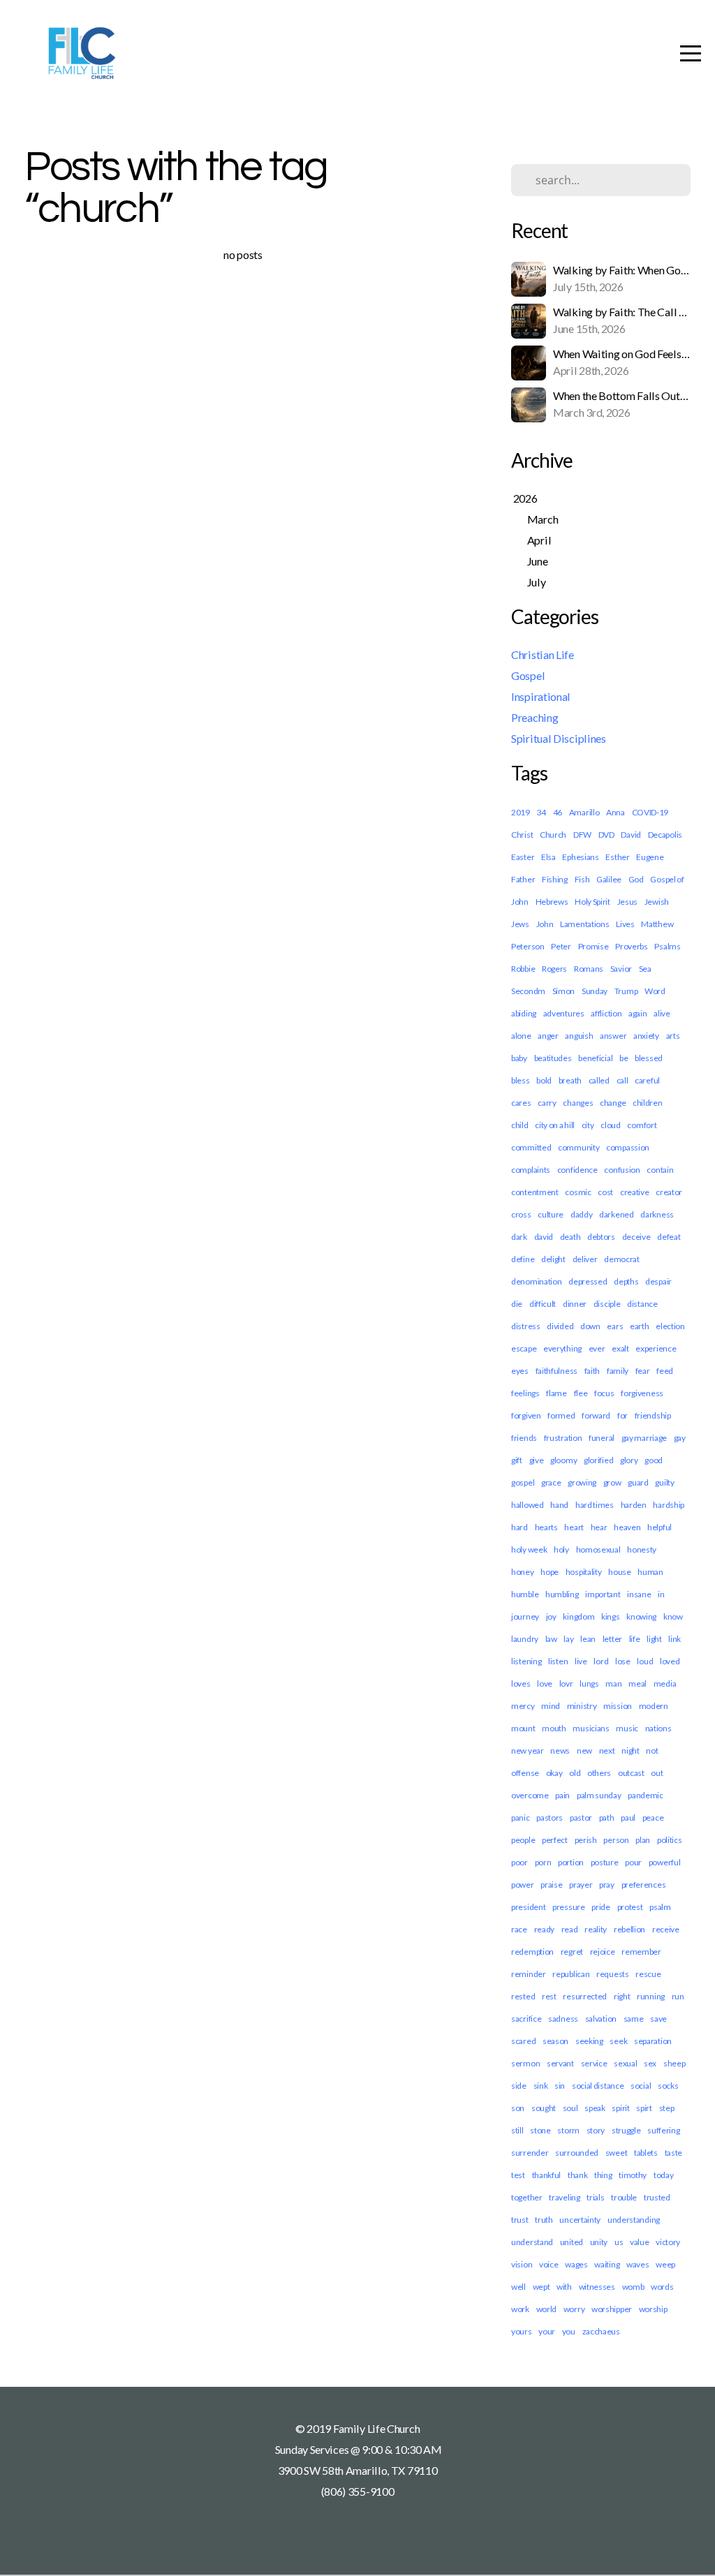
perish (586, 1840)
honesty (642, 1549)
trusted (657, 2197)
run (678, 1996)
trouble (624, 2197)
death (570, 1237)
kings (611, 1616)
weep (665, 2264)
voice (549, 2264)
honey (523, 1572)
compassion (628, 1147)
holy (561, 1549)
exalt (620, 1348)
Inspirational (541, 696)
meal (637, 1683)
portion (571, 1862)
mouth (554, 1728)
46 (558, 812)
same (634, 2019)
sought (544, 2108)
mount (523, 1728)
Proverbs (632, 946)
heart (574, 1527)
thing (603, 2175)
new (584, 1750)
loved (670, 1661)
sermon (525, 2063)
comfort (642, 1125)
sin (560, 2086)
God (636, 879)
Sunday (595, 991)
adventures (564, 1013)
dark (519, 1237)
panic (521, 1818)
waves (638, 2264)
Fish (582, 879)
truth (544, 2220)
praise (551, 1885)
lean (588, 1639)
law (551, 1639)
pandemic (646, 1795)
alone (521, 1036)
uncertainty (580, 2220)
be (624, 1058)
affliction (606, 1013)
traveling (564, 2197)
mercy (523, 1706)
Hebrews (552, 902)
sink (541, 2086)
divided (560, 1326)
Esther (617, 857)
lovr (566, 1683)
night (631, 1750)
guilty (664, 1482)
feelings (525, 1393)
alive (662, 1013)
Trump (626, 991)
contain (660, 1170)
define (523, 1259)
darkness (657, 1214)
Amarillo (584, 812)
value (640, 2242)
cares (521, 1103)
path (607, 1818)
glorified (598, 1460)
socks (668, 2086)
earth (640, 1326)
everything (562, 1348)
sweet (617, 2153)
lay (568, 1639)
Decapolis (665, 835)
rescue (648, 1974)
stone (540, 2130)
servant (560, 2063)
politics (670, 1840)
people (523, 1840)
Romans (589, 969)
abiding (524, 1013)
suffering (663, 2130)
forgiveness (642, 1393)
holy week (529, 1549)
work (520, 2309)
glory (629, 1460)
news (560, 1750)
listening (526, 1661)
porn (543, 1862)
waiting (607, 2264)
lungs (589, 1683)
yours (522, 2331)
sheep (675, 2063)
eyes (520, 1371)
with (564, 2287)
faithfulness (556, 1371)
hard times (595, 1505)
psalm (660, 1907)
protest (630, 1907)
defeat (669, 1237)
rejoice (603, 1952)
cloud (611, 1125)
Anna (616, 812)
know (673, 1616)
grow (612, 1482)
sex (650, 2063)
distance (642, 1304)
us (619, 2242)
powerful (665, 1862)
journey (525, 1616)
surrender (530, 2153)
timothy (633, 2175)
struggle (626, 2130)
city (588, 1125)
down (590, 1326)
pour (633, 1862)
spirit (620, 2108)
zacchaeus (601, 2331)
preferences (644, 1885)
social (641, 2086)
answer (613, 1036)
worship (653, 2309)
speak (595, 2108)
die (517, 1304)
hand (559, 1505)
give (537, 1460)
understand (532, 2242)
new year (528, 1750)
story (596, 2130)
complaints (531, 1170)
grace (551, 1482)
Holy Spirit (592, 902)
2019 (521, 812)
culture (551, 1214)
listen (558, 1661)
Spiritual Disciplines (559, 738)
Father (523, 879)
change (613, 1103)
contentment (535, 1192)
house (620, 1572)
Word (655, 991)
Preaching (535, 717)
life (635, 1639)
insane (639, 1594)
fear (643, 1371)
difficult (543, 1304)
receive (666, 1929)
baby (519, 1058)
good (654, 1460)
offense (525, 1773)
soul (570, 2108)
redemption (532, 1952)
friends (524, 1438)
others (599, 1773)
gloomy (563, 1460)
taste (674, 2153)
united (572, 2242)
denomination (536, 1281)
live (581, 1661)
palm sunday (599, 1795)
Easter (523, 857)
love (545, 1683)
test (518, 2175)
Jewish (657, 902)
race (519, 1929)
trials (595, 2197)
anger (548, 1036)
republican (571, 1974)
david (544, 1237)
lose (623, 1661)
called (599, 1080)
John (545, 924)
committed (531, 1147)
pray (607, 1885)
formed (561, 1415)
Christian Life (543, 654)
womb (633, 2287)
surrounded (577, 2153)
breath (570, 1080)
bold (544, 1080)
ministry (582, 1706)
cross (521, 1214)
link (675, 1639)
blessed (649, 1058)
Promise (594, 946)
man (613, 1683)
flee (581, 1393)
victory (668, 2242)
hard (519, 1527)
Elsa (548, 857)
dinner (575, 1304)
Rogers (554, 969)
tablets (646, 2153)
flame (556, 1393)
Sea (645, 969)
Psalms (667, 946)
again (638, 1013)
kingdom (578, 1616)
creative (635, 1192)
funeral (602, 1438)
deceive (636, 1237)
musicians (591, 1728)
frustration (563, 1438)
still (517, 2130)
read (570, 1929)
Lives (625, 924)
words (662, 2287)
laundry (525, 1639)
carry (547, 1103)
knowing (641, 1616)
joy (551, 1616)
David (631, 835)
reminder (529, 1974)
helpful (659, 1527)
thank (578, 2175)
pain (562, 1795)
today (664, 2175)
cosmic (578, 1192)
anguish (579, 1036)
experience (656, 1348)
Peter (561, 946)
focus (604, 1393)
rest (549, 1996)
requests (613, 1974)
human (650, 1572)
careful (647, 1080)
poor (519, 1862)
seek (618, 2041)
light (654, 1639)
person (616, 1840)
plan (643, 1840)
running (651, 1996)
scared (523, 2041)
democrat (622, 1259)
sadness (563, 2019)
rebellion (629, 1929)
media (665, 1683)
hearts (546, 1527)
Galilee (609, 879)
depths (626, 1281)
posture (605, 1862)
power (523, 1885)
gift (517, 1460)
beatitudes (553, 1058)
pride (601, 1907)
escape (524, 1348)
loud (645, 1661)
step (667, 2108)
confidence (577, 1170)
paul (628, 1818)
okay (554, 1773)
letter (612, 1639)
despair (658, 1281)
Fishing (555, 879)
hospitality (584, 1572)
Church (553, 835)
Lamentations (584, 924)
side (519, 2086)
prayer (581, 1885)
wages (576, 2264)
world (547, 2309)
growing (582, 1482)
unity (599, 2242)
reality (596, 1929)
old (575, 1773)
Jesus (628, 902)
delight (553, 1259)
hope (550, 1572)
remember (641, 1952)
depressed (588, 1281)
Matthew (657, 924)
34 (541, 812)
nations (658, 1728)
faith (592, 1371)
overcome (530, 1795)
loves (521, 1683)
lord (601, 1661)
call (622, 1080)
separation (653, 2041)
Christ (522, 835)
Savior (621, 969)
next (607, 1750)
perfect (555, 1840)
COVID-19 (650, 812)
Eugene (650, 857)
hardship (669, 1505)
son (518, 2108)
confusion (622, 1170)
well (518, 2287)
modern (654, 1706)
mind (551, 1706)
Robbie (523, 969)
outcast (631, 1773)
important (603, 1594)
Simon (564, 991)
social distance (598, 2086)
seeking (589, 2041)
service (594, 2063)
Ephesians (580, 857)
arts (673, 1036)
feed (665, 1371)
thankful (547, 2175)
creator (669, 1192)
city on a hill (555, 1125)
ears (615, 1326)
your (547, 2331)
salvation (601, 2019)
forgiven (526, 1415)
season (555, 2041)
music (627, 1728)
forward (596, 1415)
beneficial (595, 1058)
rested (523, 1996)
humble (525, 1594)
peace (653, 1818)
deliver (585, 1259)
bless (521, 1080)
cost (605, 1192)
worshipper (612, 2309)
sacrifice (526, 2019)
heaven (627, 1527)
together (527, 2197)
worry (574, 2309)
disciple (607, 1304)
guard (638, 1482)
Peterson (528, 946)
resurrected (585, 1996)
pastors (550, 1818)
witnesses (597, 2287)
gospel (523, 1482)
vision (522, 2264)
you (569, 2331)
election (670, 1326)
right (622, 1996)
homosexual (598, 1549)
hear (599, 1527)
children (648, 1103)
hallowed (528, 1505)
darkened (617, 1214)
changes (578, 1103)
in (661, 1594)
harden (634, 1505)
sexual (625, 2063)
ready (545, 1929)
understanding (634, 2220)
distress (526, 1326)
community (578, 1147)
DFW (582, 835)
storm (568, 2130)
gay (680, 1438)
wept (541, 2287)
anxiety (646, 1036)
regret (572, 1952)
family (618, 1371)
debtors (601, 1237)
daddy (582, 1214)
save (658, 2019)
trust (520, 2220)
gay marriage (644, 1438)
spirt (644, 2108)
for (622, 1415)
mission (618, 1706)
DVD (606, 835)
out (657, 1773)
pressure (569, 1907)
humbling (562, 1594)
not (652, 1750)
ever (597, 1348)
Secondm (528, 991)
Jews (520, 924)
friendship (653, 1415)
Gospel (528, 675)
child (520, 1125)
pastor (581, 1818)
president (528, 1907)
